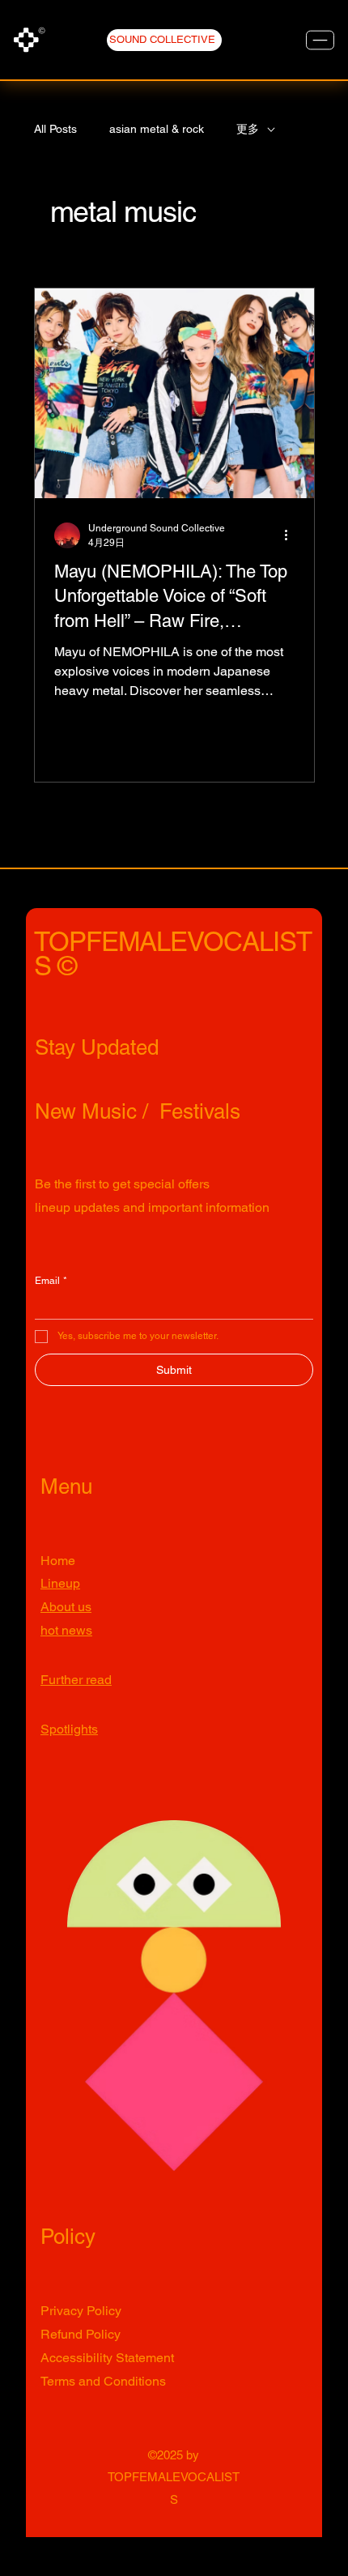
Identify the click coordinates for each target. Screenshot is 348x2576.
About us (66, 1607)
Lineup (60, 1583)
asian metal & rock (157, 129)
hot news (66, 1630)
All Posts (55, 129)
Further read (76, 1680)
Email (51, 1281)
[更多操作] (292, 535)
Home (58, 1561)
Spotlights (69, 1729)
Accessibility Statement (107, 2358)
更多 (248, 129)
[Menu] (320, 40)
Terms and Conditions (103, 2381)
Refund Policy (81, 2334)
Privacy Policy (81, 2311)
